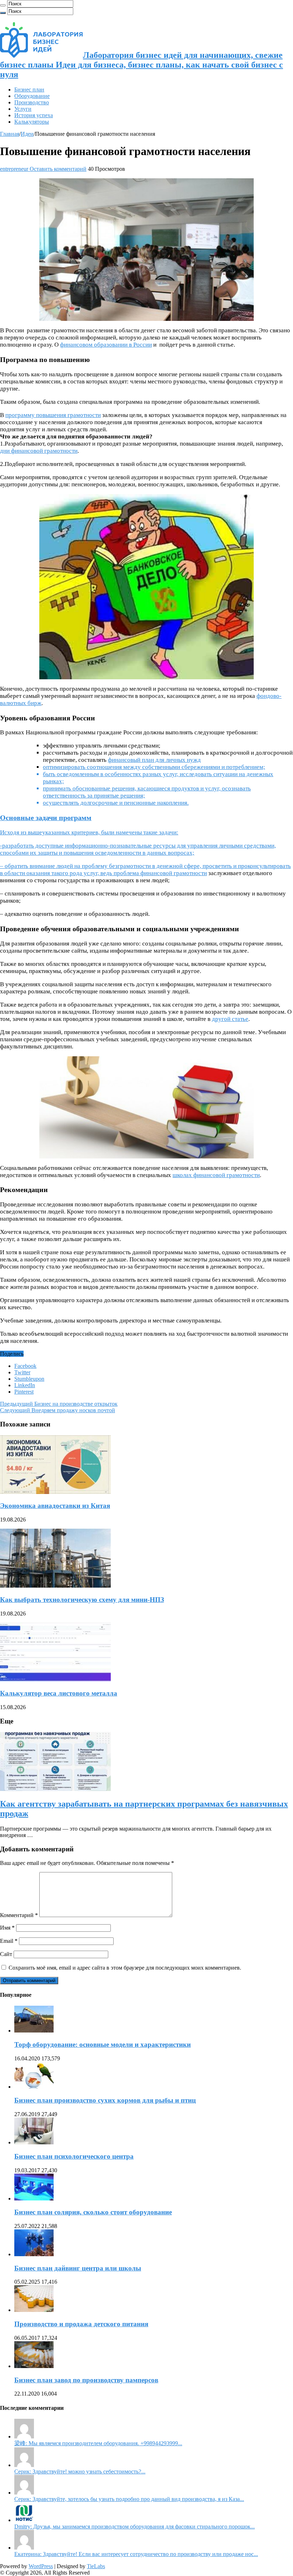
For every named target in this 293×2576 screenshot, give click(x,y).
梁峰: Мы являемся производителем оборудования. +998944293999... (98, 2443)
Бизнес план (29, 90)
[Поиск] (3, 5)
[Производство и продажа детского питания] (34, 2310)
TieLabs (96, 2566)
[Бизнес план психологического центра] (34, 2142)
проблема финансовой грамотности (160, 873)
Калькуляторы (32, 122)
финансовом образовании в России (106, 345)
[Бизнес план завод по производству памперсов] (34, 2366)
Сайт (6, 1954)
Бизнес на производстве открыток (59, 1404)
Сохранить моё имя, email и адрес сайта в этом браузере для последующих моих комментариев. (125, 1968)
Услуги (23, 109)
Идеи (27, 134)
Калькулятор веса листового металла (59, 1693)
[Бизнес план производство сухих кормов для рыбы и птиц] (34, 2087)
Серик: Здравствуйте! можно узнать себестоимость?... (80, 2471)
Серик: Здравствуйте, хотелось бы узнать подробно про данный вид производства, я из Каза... (129, 2499)
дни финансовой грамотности (39, 451)
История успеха (34, 115)
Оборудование (32, 96)
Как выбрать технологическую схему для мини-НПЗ (82, 1600)
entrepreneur (15, 169)
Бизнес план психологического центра (74, 2156)
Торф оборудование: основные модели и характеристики (103, 2044)
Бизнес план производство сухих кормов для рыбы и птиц (105, 2100)
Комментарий (19, 1915)
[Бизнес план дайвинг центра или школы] (34, 2254)
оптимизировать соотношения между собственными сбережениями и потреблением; (154, 767)
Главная (10, 134)
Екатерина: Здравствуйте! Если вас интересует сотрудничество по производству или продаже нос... (136, 2554)
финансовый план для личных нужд (154, 760)
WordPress (41, 2566)
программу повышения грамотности (53, 415)
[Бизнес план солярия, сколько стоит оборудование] (34, 2198)
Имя (7, 1928)
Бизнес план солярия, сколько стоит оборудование (93, 2212)
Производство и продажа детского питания (81, 2324)
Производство (32, 102)
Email (9, 1941)
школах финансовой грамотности (216, 1175)
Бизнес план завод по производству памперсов (86, 2380)
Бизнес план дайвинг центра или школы (78, 2268)
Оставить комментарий (58, 169)
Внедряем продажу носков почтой (58, 1410)
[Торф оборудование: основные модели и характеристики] (34, 2031)
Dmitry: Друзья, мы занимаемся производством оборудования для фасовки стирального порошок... (135, 2527)
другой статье (230, 1019)
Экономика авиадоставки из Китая (55, 1506)
